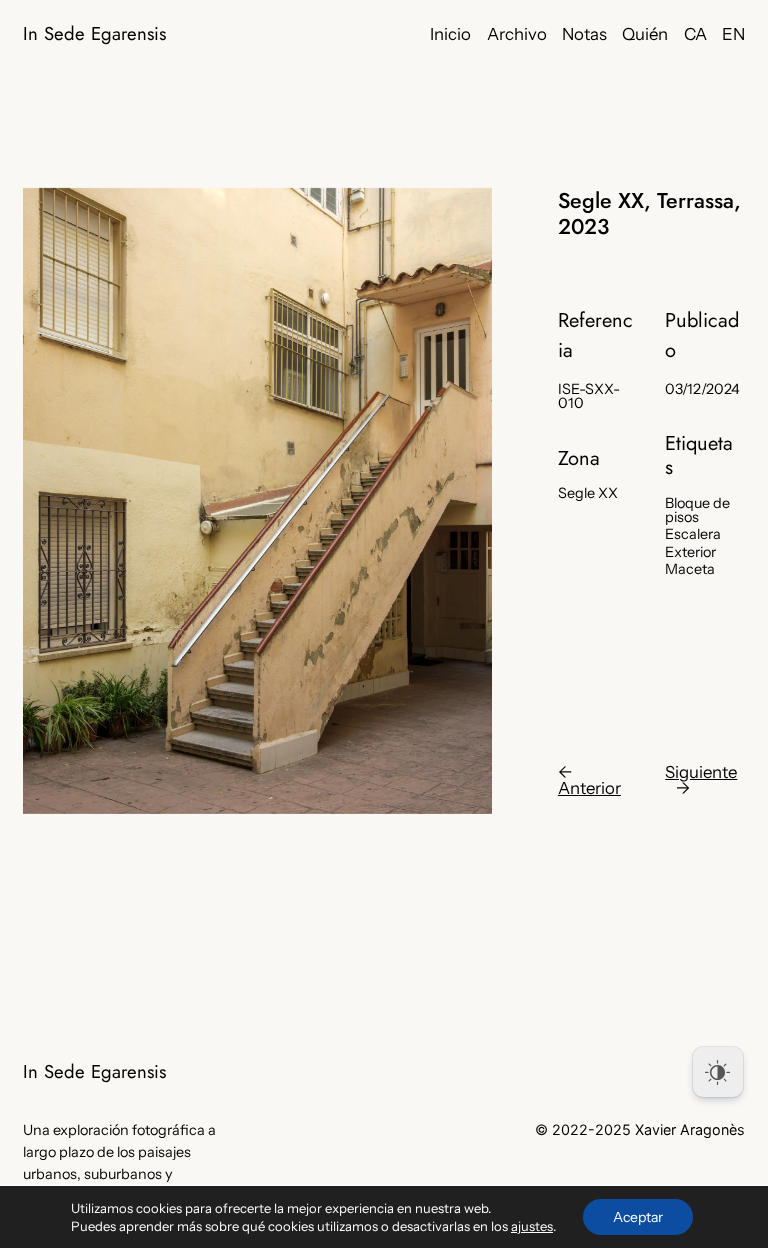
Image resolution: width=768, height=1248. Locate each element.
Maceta (690, 569)
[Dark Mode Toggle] (718, 1072)
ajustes (532, 1226)
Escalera (693, 534)
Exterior (690, 552)
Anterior (589, 788)
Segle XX (588, 493)
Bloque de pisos (697, 510)
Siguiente (701, 772)
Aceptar (638, 1217)
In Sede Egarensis (94, 33)
